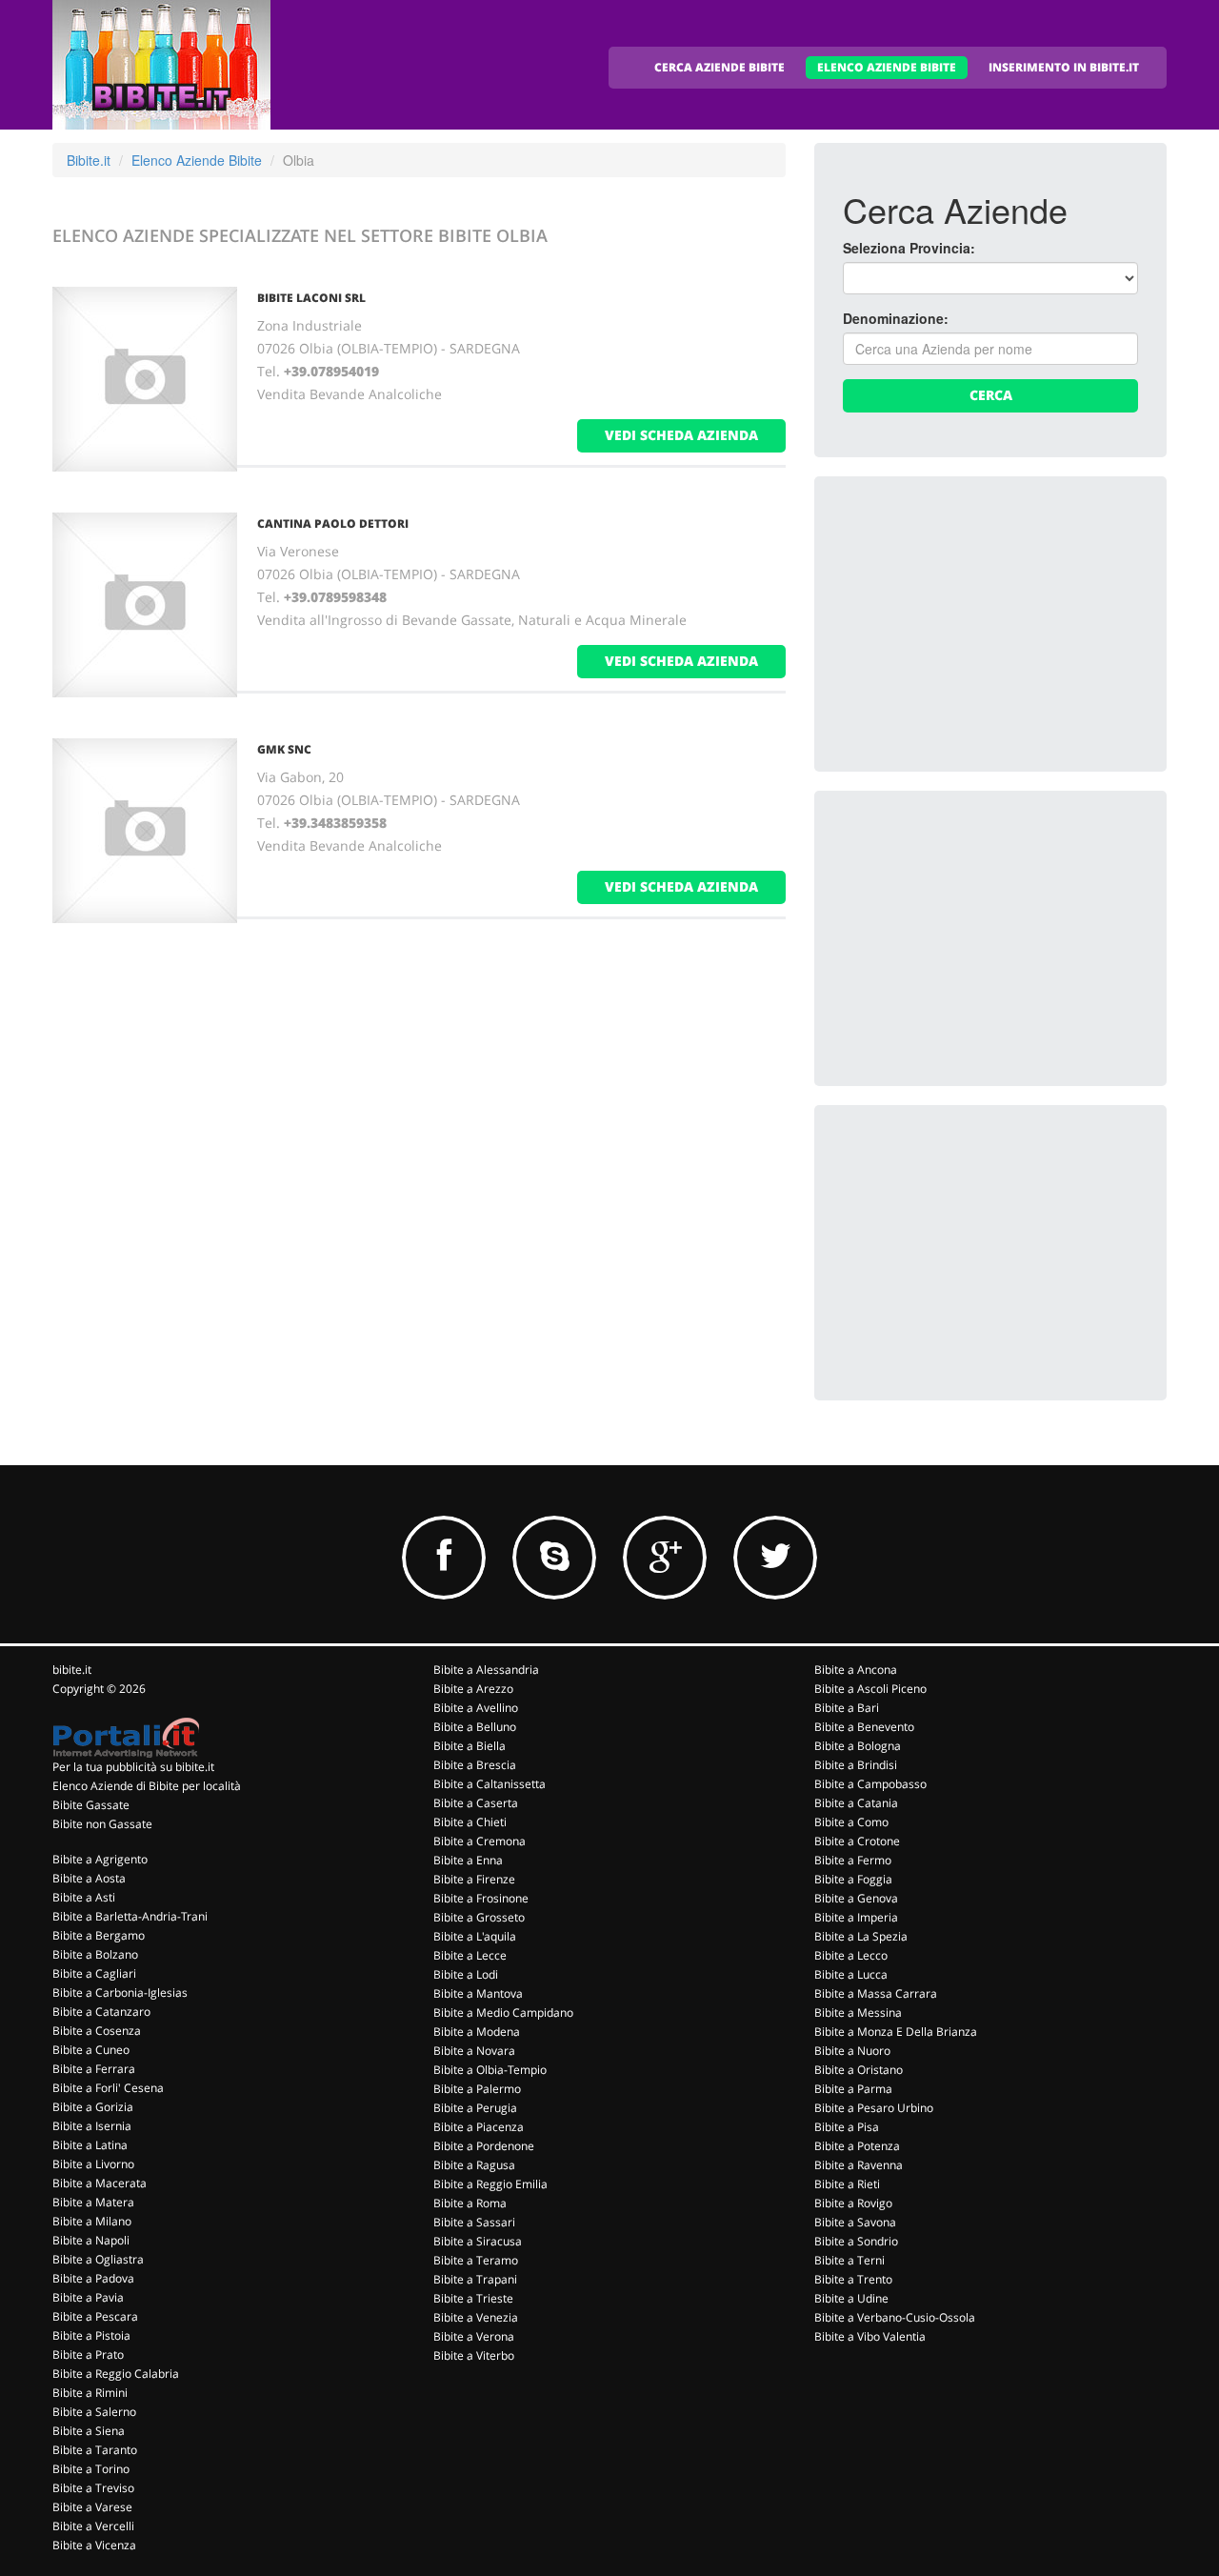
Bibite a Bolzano (95, 1954)
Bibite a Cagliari (94, 1973)
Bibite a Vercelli (93, 2526)
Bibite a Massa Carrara (876, 1993)
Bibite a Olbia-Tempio (490, 2070)
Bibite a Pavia (88, 2297)
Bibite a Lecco (851, 1955)
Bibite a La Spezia (861, 1936)
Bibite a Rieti (847, 2184)
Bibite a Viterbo (474, 2355)
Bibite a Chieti (470, 1822)
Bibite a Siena (89, 2431)
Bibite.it (89, 160)
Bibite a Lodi (466, 1974)
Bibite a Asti (84, 1897)
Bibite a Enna (468, 1860)
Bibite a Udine (851, 2298)
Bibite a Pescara (95, 2316)
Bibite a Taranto (95, 2450)
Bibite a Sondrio (856, 2241)
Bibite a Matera (93, 2202)
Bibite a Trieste (473, 2298)
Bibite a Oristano (859, 2070)
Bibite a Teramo (476, 2260)
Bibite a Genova (856, 1898)
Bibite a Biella (470, 1746)
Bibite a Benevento (864, 1727)
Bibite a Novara (474, 2051)
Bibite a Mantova (478, 1993)
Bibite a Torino (91, 2469)
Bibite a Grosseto (479, 1917)
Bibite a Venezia (476, 2317)
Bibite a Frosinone (481, 1898)
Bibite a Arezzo (473, 1689)
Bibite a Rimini (90, 2393)
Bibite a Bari (847, 1708)
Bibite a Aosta (89, 1878)
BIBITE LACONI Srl (311, 298)
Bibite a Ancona (856, 1670)
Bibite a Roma (470, 2203)
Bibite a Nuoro (852, 2051)
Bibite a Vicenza (94, 2545)
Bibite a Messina (858, 2012)
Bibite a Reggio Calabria (116, 2374)
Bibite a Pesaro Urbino (874, 2108)
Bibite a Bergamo (99, 1935)
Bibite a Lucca (851, 1974)
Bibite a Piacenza (479, 2127)
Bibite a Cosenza (97, 2031)
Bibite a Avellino (476, 1708)
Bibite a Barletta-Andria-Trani (130, 1916)
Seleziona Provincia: (909, 248)
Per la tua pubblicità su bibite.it (133, 1767)
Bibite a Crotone (857, 1841)
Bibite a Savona (855, 2222)
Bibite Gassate (91, 1805)
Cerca (991, 395)
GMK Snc (284, 749)
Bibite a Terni (849, 2260)
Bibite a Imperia (856, 1917)
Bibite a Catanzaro (101, 2012)
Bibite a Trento (853, 2279)
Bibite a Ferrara (94, 2069)
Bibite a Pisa (847, 2127)
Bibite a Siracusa (478, 2241)
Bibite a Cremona (480, 1841)
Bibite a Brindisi (856, 1765)
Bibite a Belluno (475, 1727)
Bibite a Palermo (477, 2089)
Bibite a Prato (88, 2355)
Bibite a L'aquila (475, 1936)
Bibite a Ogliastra (98, 2259)
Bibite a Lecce (470, 1955)
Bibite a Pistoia (91, 2335)
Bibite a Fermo (853, 1860)
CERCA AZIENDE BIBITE (719, 67)
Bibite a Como (851, 1822)
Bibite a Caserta (476, 1803)
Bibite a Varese (92, 2507)
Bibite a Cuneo (91, 2050)
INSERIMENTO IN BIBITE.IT (1064, 67)
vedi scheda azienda (681, 435)
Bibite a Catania (856, 1803)
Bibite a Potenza (857, 2146)
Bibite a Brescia (475, 1765)
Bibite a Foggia (853, 1879)
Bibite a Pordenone (484, 2146)
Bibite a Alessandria (486, 1670)
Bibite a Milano (92, 2221)
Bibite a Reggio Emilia (490, 2184)
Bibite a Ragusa (474, 2165)
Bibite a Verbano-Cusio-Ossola (895, 2317)
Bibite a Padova (93, 2278)
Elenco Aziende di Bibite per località (147, 1786)
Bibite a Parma (853, 2089)
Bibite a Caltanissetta (490, 1784)
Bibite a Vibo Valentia (870, 2336)
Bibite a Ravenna (859, 2165)
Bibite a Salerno (94, 2412)
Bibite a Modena (477, 2032)
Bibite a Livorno (93, 2164)
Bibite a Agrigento (100, 1859)
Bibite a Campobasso (870, 1784)
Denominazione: (896, 318)
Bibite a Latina (90, 2145)
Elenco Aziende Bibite (197, 160)
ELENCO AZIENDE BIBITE (887, 67)
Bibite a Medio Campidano (503, 2012)
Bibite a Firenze (474, 1879)
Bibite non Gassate (102, 1824)
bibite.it (72, 1670)
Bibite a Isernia (92, 2126)
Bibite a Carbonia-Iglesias (120, 1992)
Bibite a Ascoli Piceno (870, 1689)
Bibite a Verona (474, 2336)
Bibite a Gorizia (93, 2107)
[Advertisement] (986, 624)
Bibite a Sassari (474, 2222)
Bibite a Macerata (100, 2183)
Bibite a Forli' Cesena (108, 2088)
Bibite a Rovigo (853, 2203)
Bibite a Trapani (475, 2279)
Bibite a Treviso (93, 2488)
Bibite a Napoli (91, 2240)
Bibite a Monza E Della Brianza (896, 2032)
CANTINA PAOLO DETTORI (333, 523)
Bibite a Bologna (858, 1746)
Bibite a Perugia (475, 2108)
